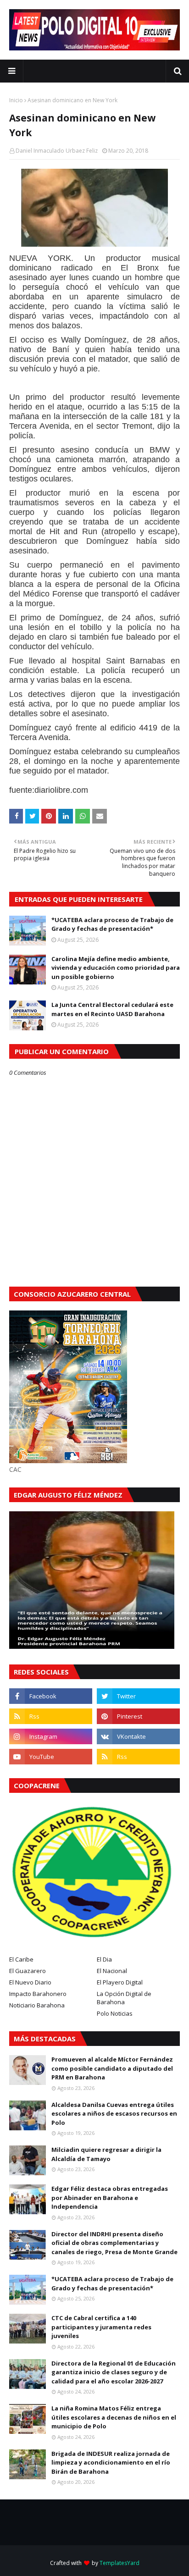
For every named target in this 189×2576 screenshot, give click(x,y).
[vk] (138, 1736)
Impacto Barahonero (38, 1994)
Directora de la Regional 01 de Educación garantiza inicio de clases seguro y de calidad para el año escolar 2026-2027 (114, 2372)
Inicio (16, 100)
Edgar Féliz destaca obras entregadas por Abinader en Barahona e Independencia (110, 2197)
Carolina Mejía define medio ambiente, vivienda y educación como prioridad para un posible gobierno (116, 968)
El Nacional (112, 1971)
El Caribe (21, 1959)
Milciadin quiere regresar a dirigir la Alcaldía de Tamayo (106, 2154)
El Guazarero (28, 1971)
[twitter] (138, 1696)
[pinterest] (138, 1716)
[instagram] (51, 1736)
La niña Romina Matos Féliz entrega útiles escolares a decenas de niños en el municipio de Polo (114, 2417)
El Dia (104, 1959)
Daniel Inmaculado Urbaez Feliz (57, 151)
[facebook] (51, 1696)
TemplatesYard (120, 2563)
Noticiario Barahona (37, 2005)
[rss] (51, 1716)
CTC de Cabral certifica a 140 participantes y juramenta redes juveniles (101, 2327)
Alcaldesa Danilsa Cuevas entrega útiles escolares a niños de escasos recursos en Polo (114, 2114)
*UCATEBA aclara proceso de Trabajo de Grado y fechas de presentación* (112, 924)
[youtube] (51, 1757)
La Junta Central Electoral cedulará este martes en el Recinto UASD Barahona (112, 1009)
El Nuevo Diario (30, 1982)
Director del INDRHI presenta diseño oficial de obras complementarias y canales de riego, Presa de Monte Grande (114, 2243)
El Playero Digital (120, 1982)
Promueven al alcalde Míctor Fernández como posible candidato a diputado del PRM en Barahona (112, 2068)
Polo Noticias (115, 2013)
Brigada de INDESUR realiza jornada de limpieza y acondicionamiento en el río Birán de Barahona (111, 2463)
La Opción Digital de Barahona (124, 1998)
